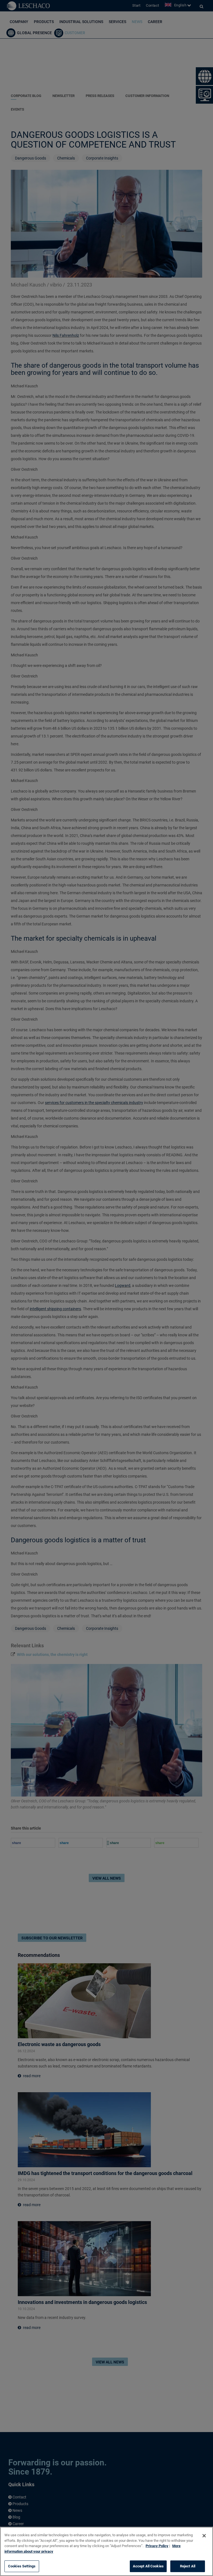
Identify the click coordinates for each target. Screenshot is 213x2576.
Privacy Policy (157, 2546)
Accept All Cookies (148, 2566)
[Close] (204, 2536)
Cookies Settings (22, 2566)
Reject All (188, 2566)
